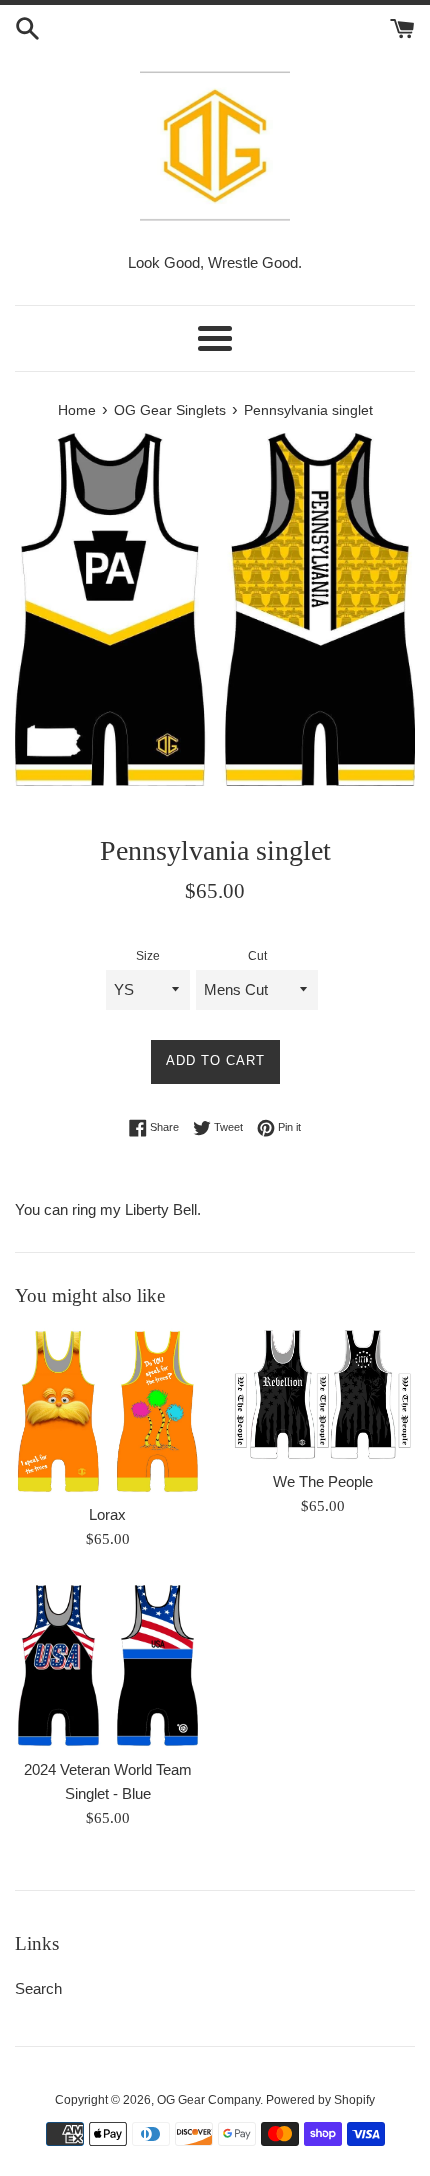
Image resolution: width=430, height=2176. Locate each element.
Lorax (107, 1514)
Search (38, 1988)
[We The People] (322, 1394)
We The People (323, 1481)
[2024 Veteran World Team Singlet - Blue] (107, 1664)
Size (148, 956)
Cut (257, 956)
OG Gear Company (208, 2100)
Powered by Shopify (320, 2100)
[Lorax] (107, 1410)
